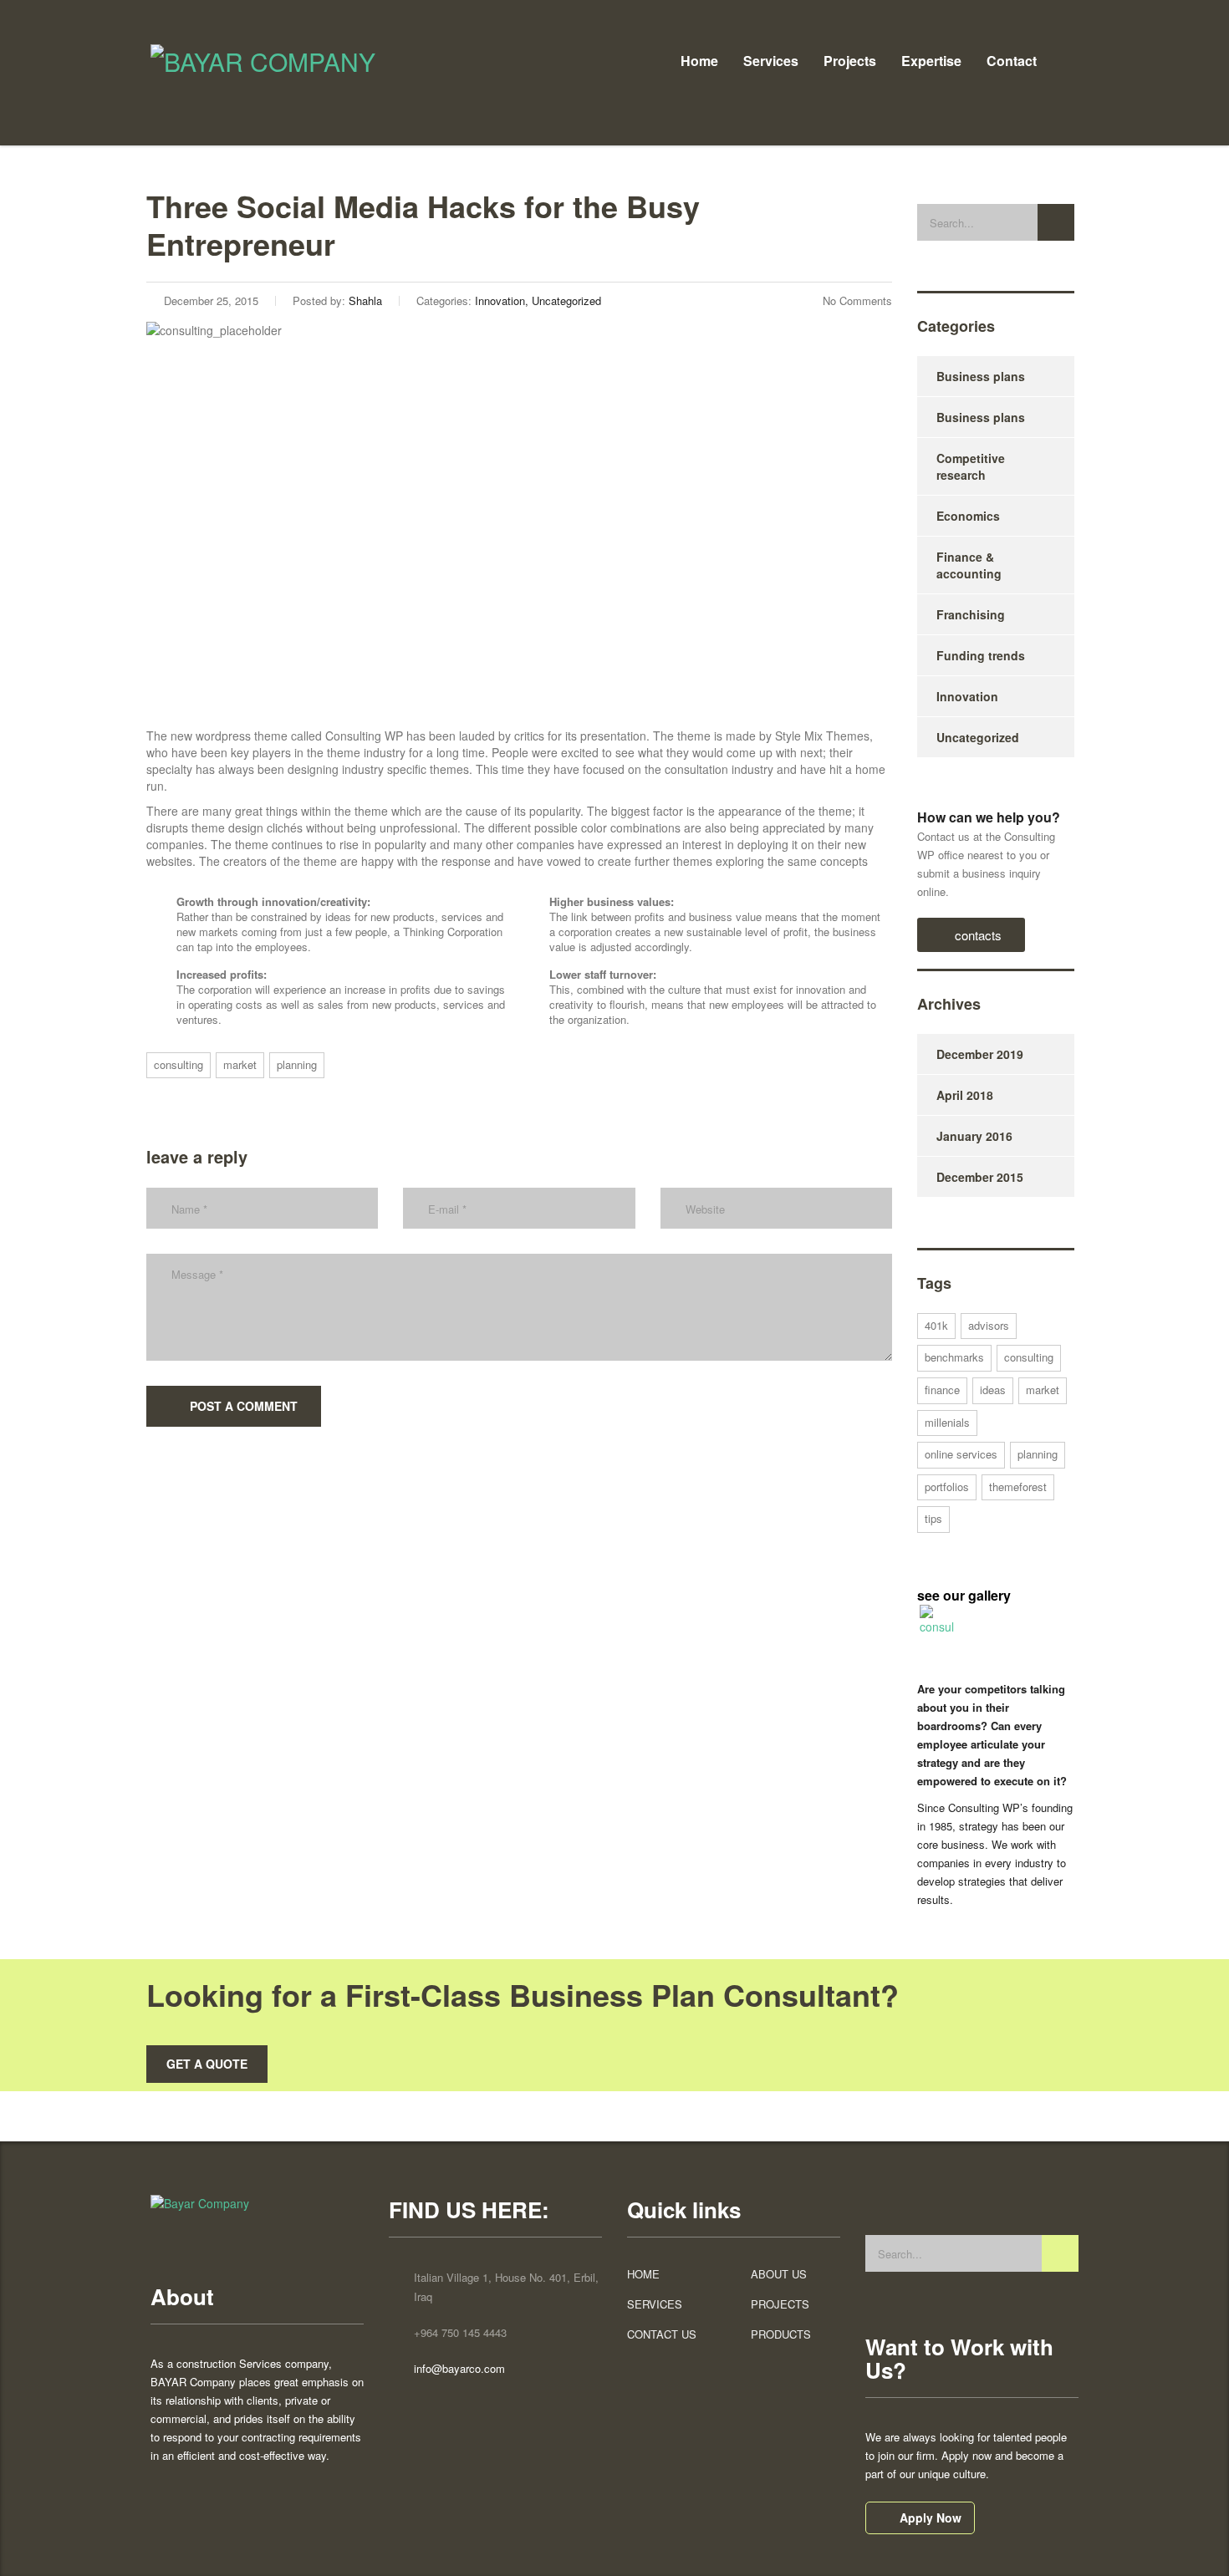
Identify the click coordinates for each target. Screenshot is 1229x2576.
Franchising (971, 614)
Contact (1012, 61)
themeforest (1018, 1487)
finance (942, 1390)
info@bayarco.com (459, 2368)
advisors (989, 1325)
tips (933, 1518)
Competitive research (971, 466)
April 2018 (965, 1095)
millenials (947, 1422)
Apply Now (931, 2517)
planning (297, 1064)
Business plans (981, 376)
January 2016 (974, 1136)
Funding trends (981, 655)
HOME (643, 2274)
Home (699, 61)
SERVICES (655, 2304)
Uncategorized (978, 737)
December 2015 (980, 1177)
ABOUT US (779, 2274)
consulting (178, 1064)
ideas (993, 1390)
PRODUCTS (781, 2334)
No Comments (857, 300)
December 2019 (980, 1054)
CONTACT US (662, 2334)
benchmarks (954, 1357)
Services (771, 61)
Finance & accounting (969, 565)
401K (936, 1325)
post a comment (244, 1406)
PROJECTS (780, 2304)
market (240, 1064)
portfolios (947, 1487)
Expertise (931, 61)
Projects (850, 61)
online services (961, 1454)
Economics (968, 516)
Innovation (967, 696)
